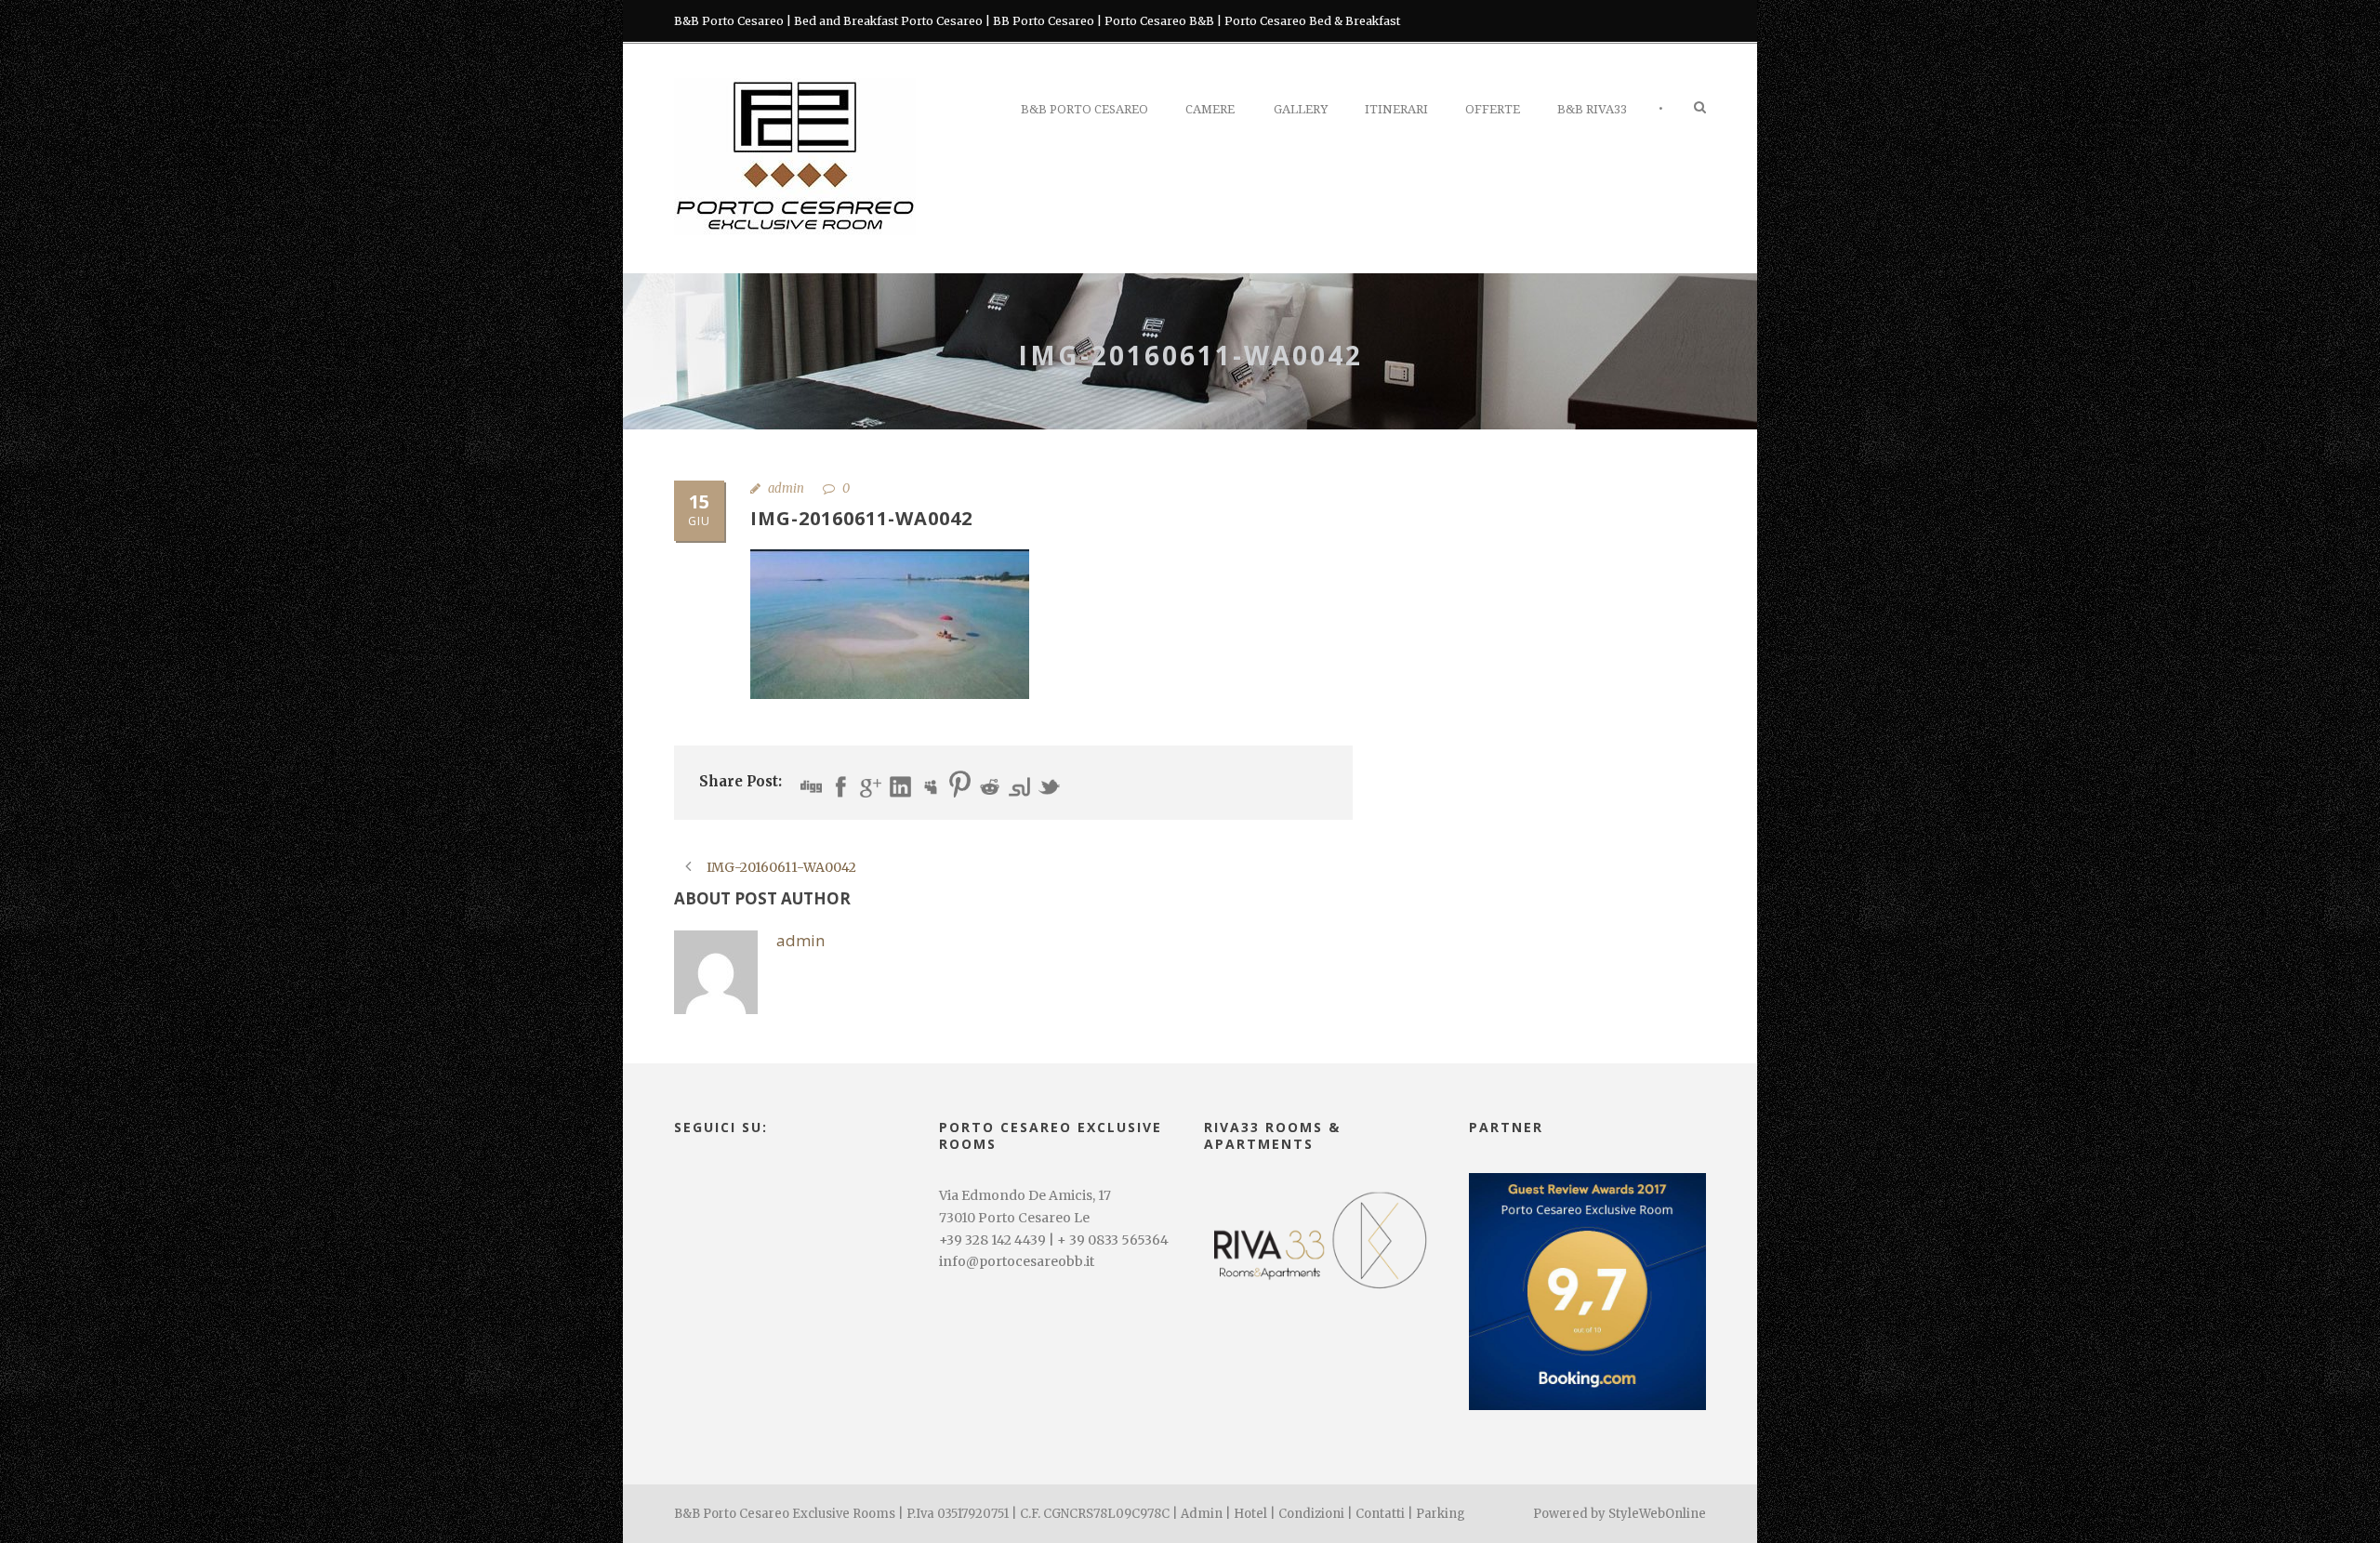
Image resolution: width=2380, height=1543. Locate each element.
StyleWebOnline (1657, 1514)
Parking (1441, 1514)
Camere (1210, 109)
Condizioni (1311, 1514)
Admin (1202, 1514)
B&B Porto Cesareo (1084, 109)
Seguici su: (721, 1127)
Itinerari (1396, 109)
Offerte (1493, 109)
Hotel (1250, 1514)
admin (786, 488)
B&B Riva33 (1592, 109)
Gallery (1301, 109)
